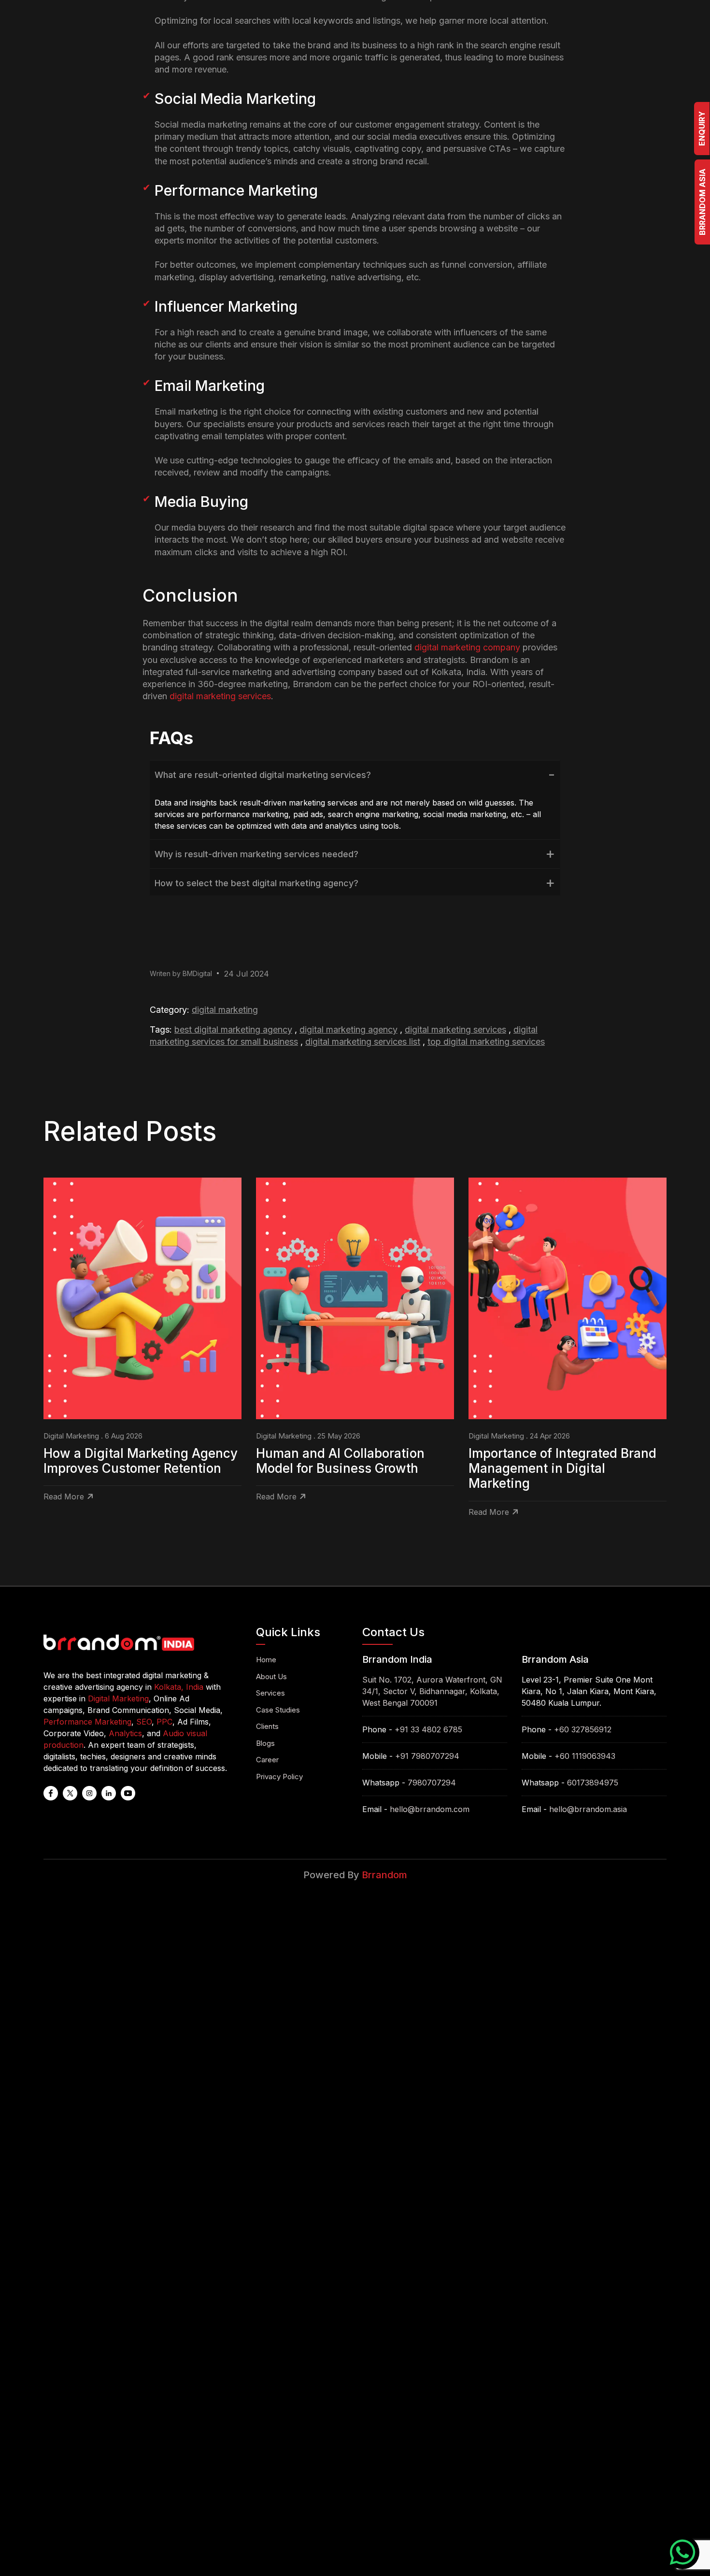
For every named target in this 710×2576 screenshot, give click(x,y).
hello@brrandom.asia (588, 1809)
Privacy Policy (279, 1777)
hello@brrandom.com (430, 1809)
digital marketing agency (348, 1029)
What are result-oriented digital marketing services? (263, 775)
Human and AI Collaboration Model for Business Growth (340, 1461)
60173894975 (593, 1783)
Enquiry (702, 129)
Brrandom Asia (702, 202)
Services (270, 1693)
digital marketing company (467, 647)
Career (267, 1760)
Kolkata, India (179, 1687)
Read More (64, 1497)
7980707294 (432, 1783)
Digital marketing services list (363, 1042)
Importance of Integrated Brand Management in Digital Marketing (562, 1468)
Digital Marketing (225, 1010)
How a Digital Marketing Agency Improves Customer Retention (141, 1461)
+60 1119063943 (585, 1756)
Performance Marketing (87, 1722)
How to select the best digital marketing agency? (256, 883)
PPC (164, 1722)
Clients (267, 1726)
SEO (144, 1722)
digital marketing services (220, 696)
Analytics (125, 1733)
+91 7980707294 (427, 1756)
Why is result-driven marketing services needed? (256, 854)
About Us (271, 1677)
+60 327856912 (583, 1729)
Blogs (265, 1743)
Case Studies (278, 1710)
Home (266, 1660)
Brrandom (384, 1875)
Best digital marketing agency (233, 1029)
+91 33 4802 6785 (428, 1729)
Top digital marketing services (486, 1042)
